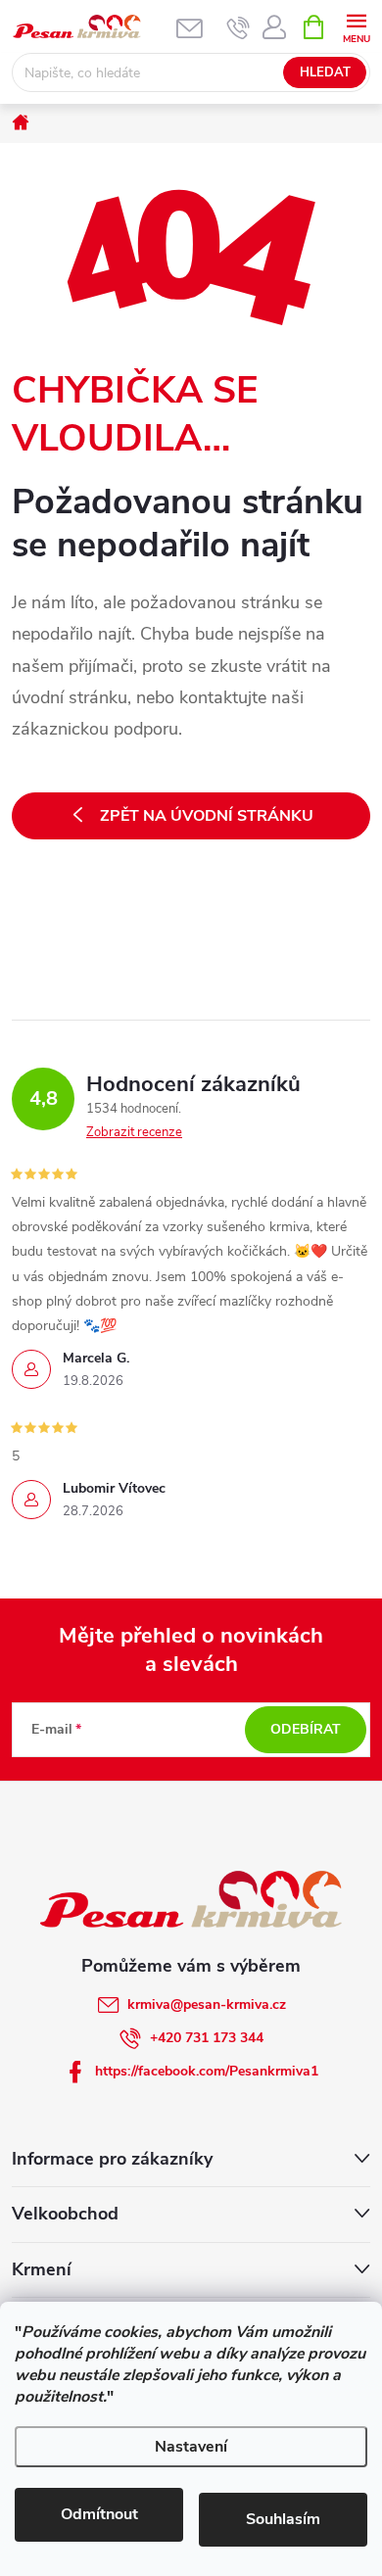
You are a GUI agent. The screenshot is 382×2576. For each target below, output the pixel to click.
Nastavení (191, 2447)
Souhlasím (283, 2519)
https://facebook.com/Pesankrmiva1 (207, 2071)
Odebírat (306, 1729)
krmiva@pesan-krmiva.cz (207, 2004)
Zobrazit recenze (134, 1132)
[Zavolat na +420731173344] (239, 27)
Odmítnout (99, 2514)
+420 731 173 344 (207, 2038)
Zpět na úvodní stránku (207, 816)
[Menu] (356, 26)
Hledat (325, 72)
